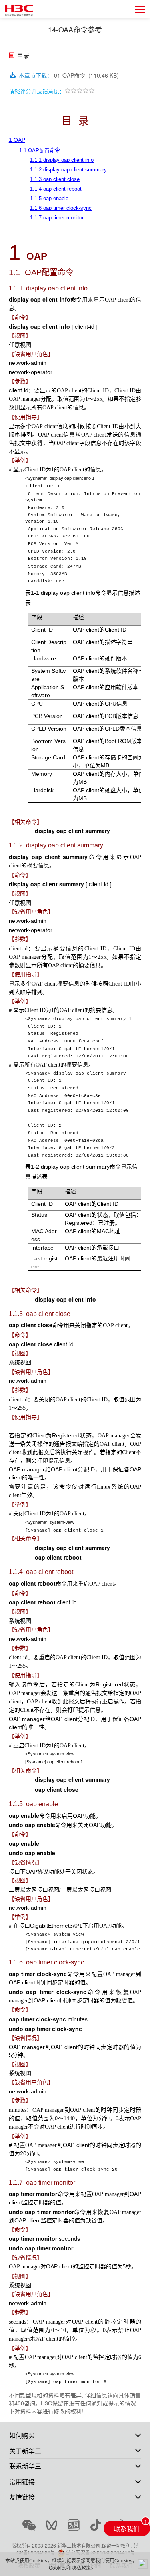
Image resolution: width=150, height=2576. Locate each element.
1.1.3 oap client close (55, 179)
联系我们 (127, 2528)
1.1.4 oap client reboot (56, 189)
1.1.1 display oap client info (62, 160)
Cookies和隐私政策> (71, 2567)
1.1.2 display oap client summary (68, 170)
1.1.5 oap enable (49, 198)
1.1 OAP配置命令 (40, 150)
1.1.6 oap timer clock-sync (61, 208)
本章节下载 (36, 75)
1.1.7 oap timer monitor (57, 218)
